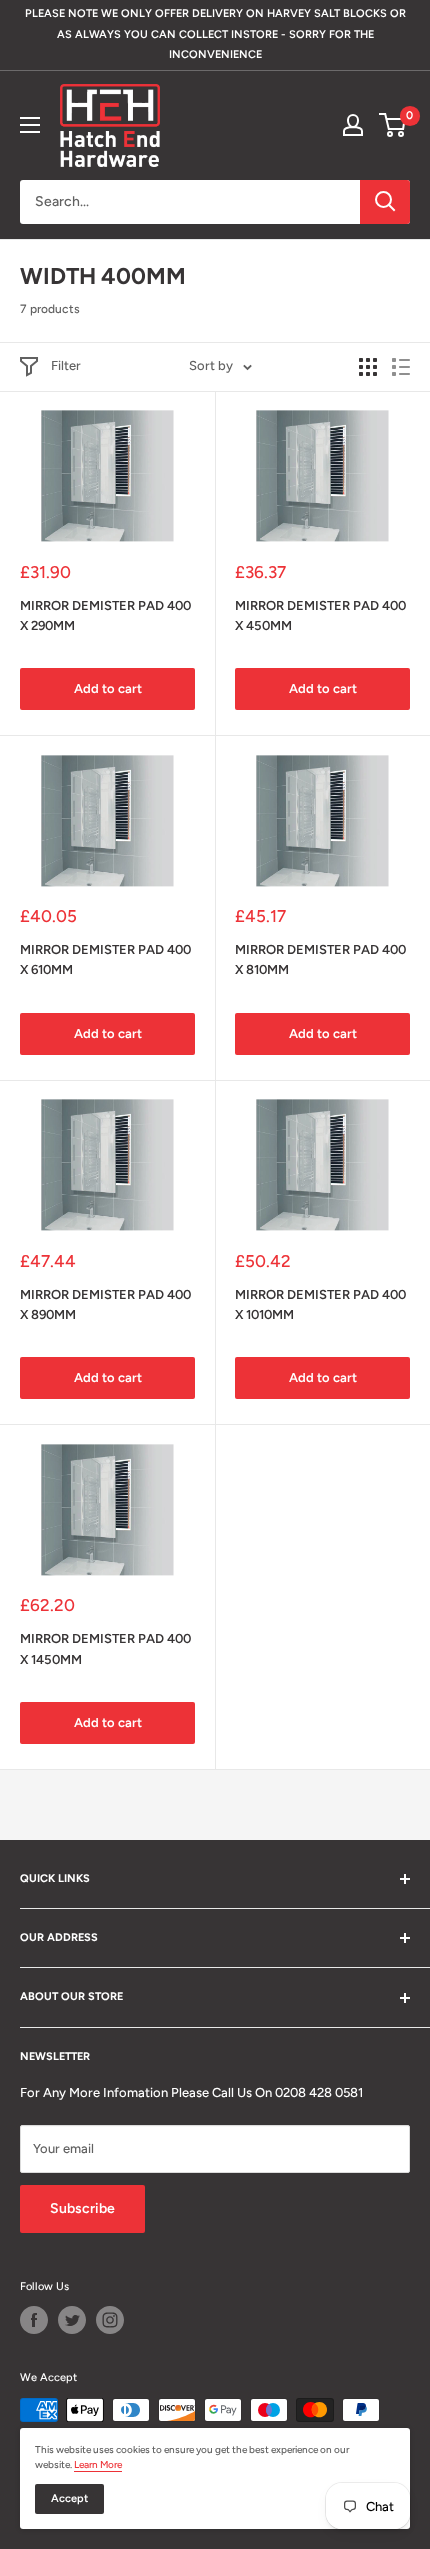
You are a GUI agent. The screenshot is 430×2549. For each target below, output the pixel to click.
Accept (69, 2498)
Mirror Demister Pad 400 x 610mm (105, 959)
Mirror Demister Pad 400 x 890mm (105, 1304)
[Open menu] (30, 125)
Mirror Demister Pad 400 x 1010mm (320, 1304)
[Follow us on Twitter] (72, 2320)
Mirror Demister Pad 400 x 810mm (320, 959)
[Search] (385, 202)
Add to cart (108, 688)
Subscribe (82, 2208)
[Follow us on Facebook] (34, 2320)
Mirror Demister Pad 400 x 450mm (320, 615)
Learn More (98, 2464)
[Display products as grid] (368, 367)
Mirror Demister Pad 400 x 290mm (105, 615)
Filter (66, 365)
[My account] (353, 125)
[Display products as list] (401, 367)
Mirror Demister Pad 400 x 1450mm (105, 1648)
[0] (393, 125)
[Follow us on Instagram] (110, 2320)
